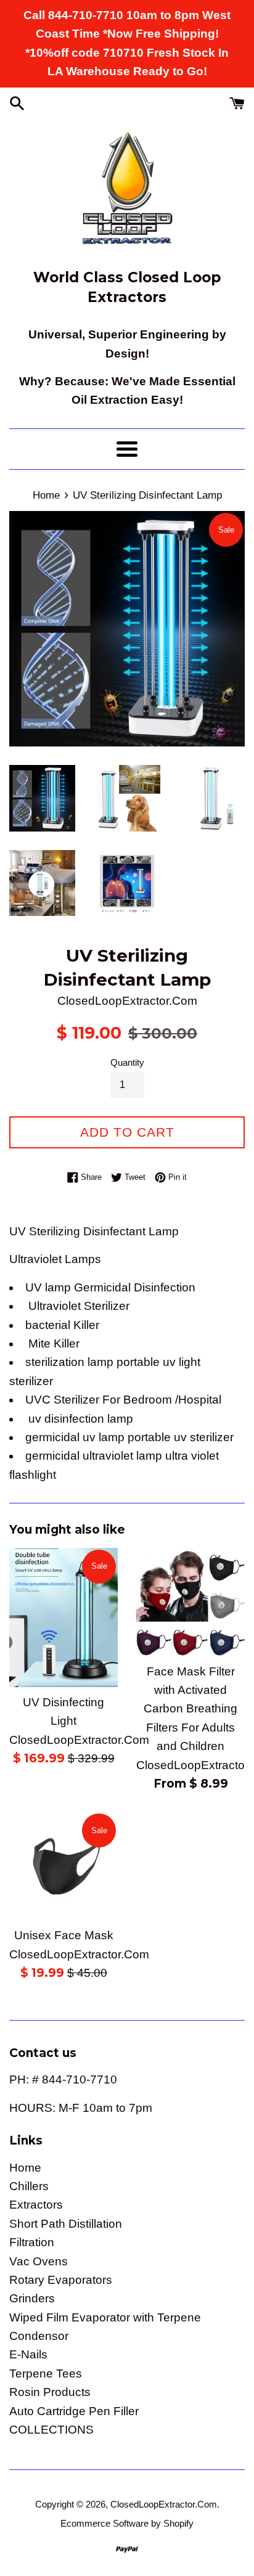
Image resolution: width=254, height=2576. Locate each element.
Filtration (32, 2242)
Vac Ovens (39, 2261)
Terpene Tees (46, 2374)
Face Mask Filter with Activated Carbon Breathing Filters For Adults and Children (190, 1709)
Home (25, 2168)
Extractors (36, 2205)
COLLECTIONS (51, 2430)
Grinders (32, 2298)
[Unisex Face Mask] (63, 1866)
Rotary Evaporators (61, 2280)
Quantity (127, 1062)
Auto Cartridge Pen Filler (74, 2411)
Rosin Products (50, 2392)
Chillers (29, 2186)
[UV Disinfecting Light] (63, 1617)
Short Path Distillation (66, 2224)
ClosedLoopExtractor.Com (164, 2504)
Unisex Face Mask (64, 1935)
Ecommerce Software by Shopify (127, 2523)
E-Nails (28, 2354)
